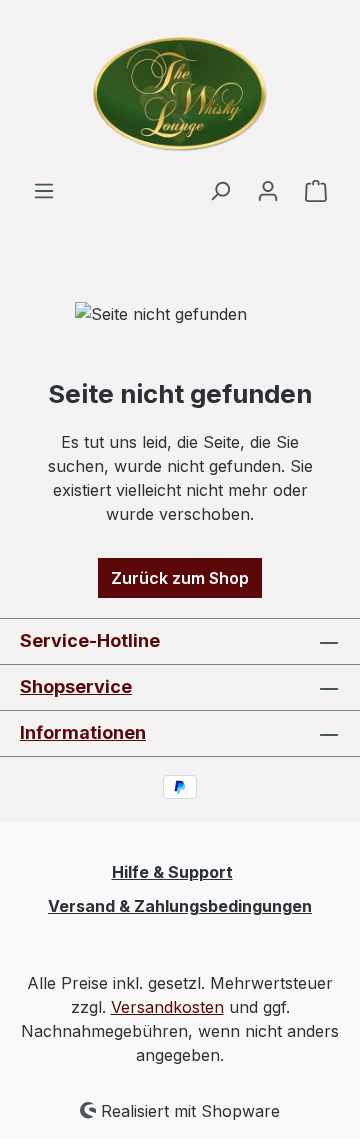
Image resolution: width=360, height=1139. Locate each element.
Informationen (83, 732)
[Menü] (44, 190)
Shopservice (76, 686)
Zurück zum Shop (180, 578)
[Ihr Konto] (268, 190)
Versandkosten (167, 1007)
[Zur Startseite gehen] (180, 89)
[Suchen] (220, 190)
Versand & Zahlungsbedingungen (180, 906)
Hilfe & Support (172, 872)
